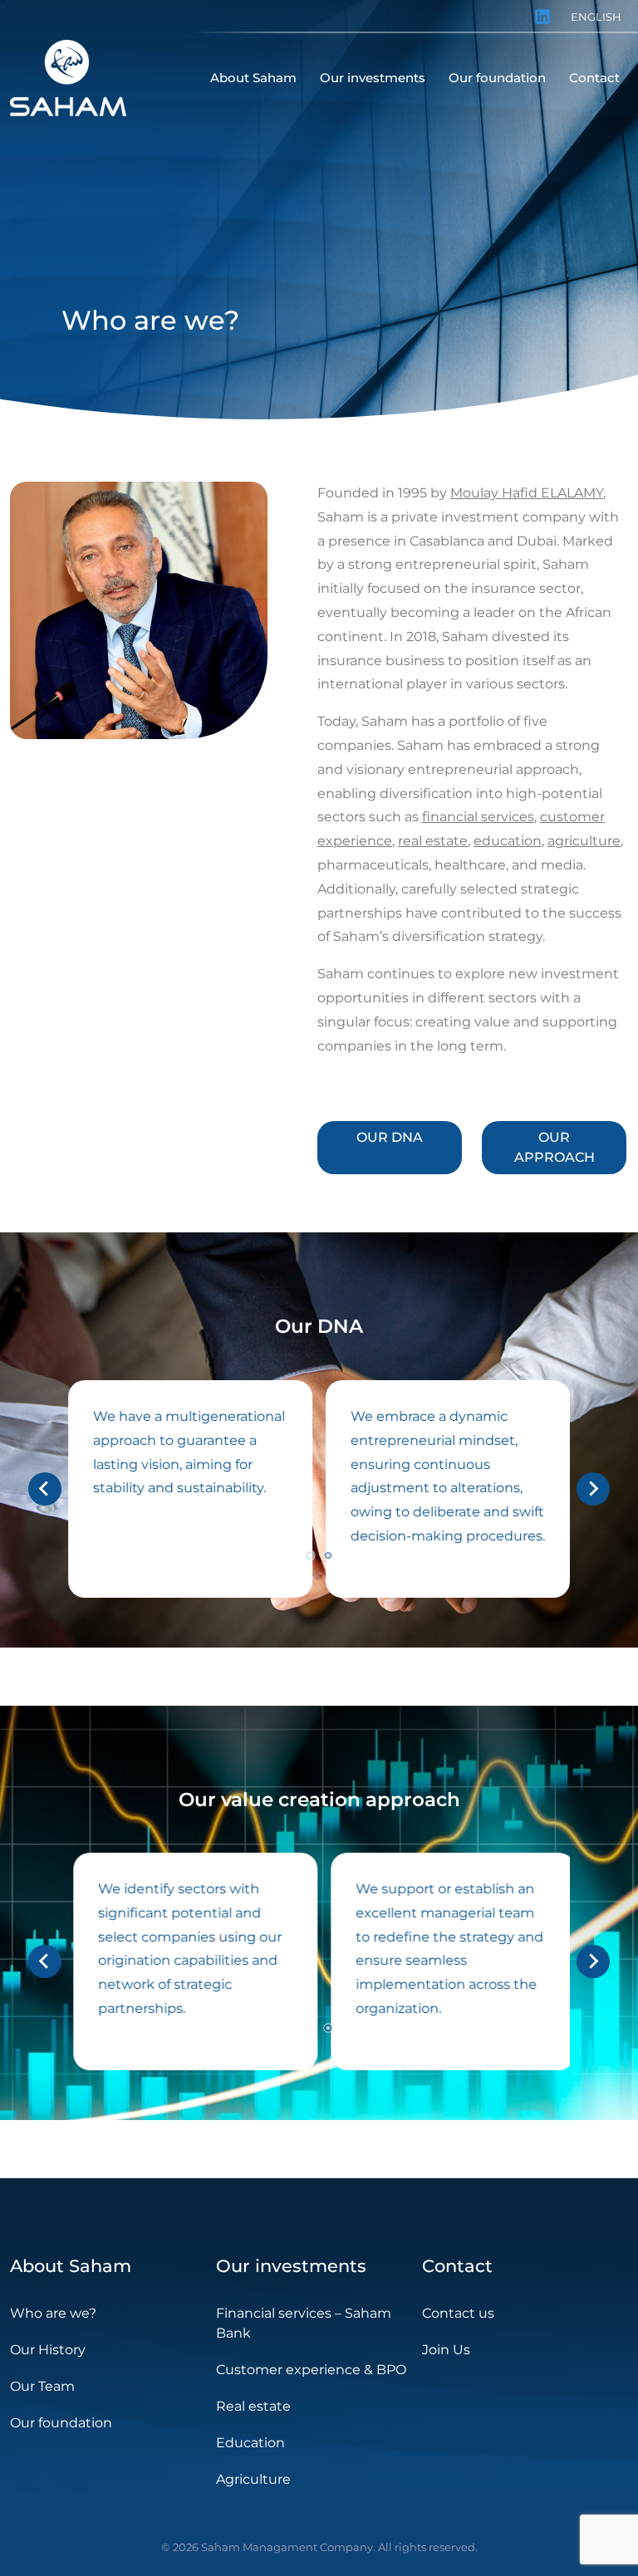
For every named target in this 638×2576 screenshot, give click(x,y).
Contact (457, 2266)
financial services (478, 817)
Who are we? (53, 2313)
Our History (48, 2350)
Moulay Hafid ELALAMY (527, 493)
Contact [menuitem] (594, 78)
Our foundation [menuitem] (497, 78)
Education (250, 2443)
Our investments (291, 2266)
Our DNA (390, 1137)
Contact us (458, 2313)
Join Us (446, 2350)
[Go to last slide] (45, 1489)
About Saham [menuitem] (253, 78)
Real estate (253, 2406)
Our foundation (61, 2423)
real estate (433, 841)
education (508, 841)
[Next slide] (593, 1489)
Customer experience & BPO (311, 2370)
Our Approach (555, 1147)
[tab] (309, 1555)
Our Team (42, 2386)
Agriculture (253, 2479)
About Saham (71, 2266)
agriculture (584, 841)
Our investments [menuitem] (373, 78)
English (596, 17)
